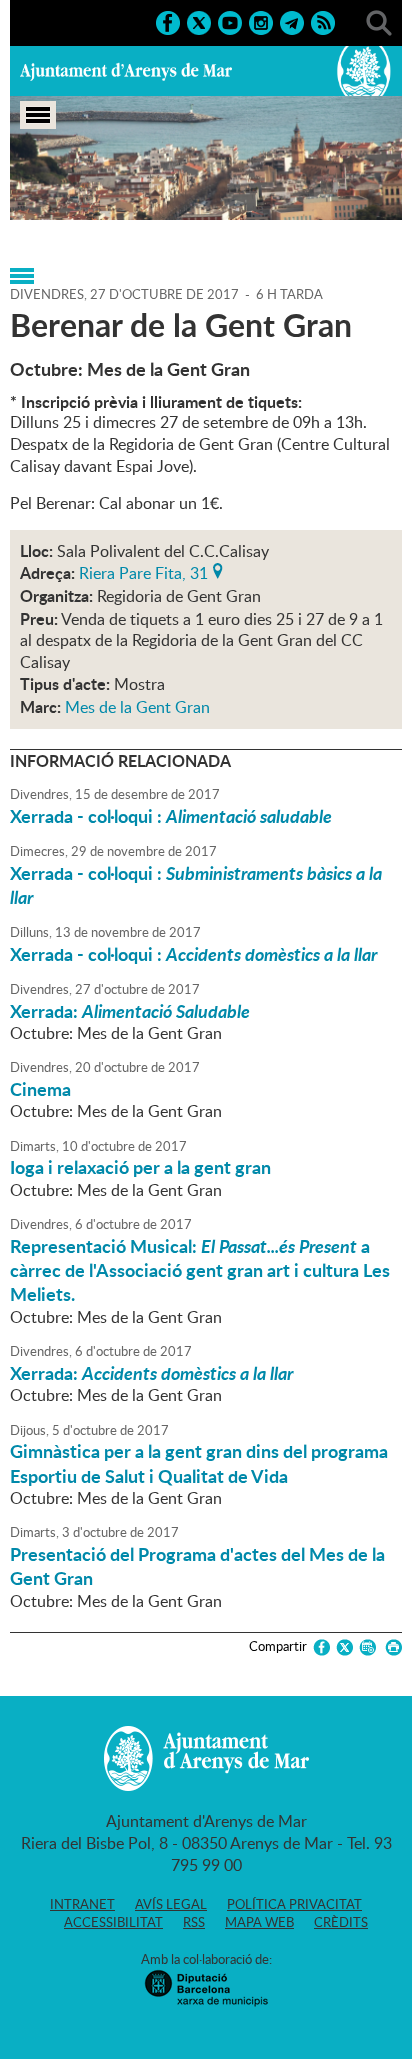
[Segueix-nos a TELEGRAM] (292, 21)
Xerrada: (130, 1011)
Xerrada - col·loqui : (171, 816)
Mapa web (259, 1922)
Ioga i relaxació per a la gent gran (140, 1167)
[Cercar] (379, 21)
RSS (194, 1922)
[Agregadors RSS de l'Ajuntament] (323, 21)
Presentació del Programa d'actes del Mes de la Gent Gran (197, 1566)
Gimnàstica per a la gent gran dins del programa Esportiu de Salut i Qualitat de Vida (199, 1463)
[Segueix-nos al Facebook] (168, 21)
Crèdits (341, 1922)
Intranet (82, 1904)
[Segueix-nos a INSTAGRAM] (261, 21)
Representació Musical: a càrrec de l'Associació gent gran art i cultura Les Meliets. (200, 1270)
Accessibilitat (113, 1922)
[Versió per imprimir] (390, 1647)
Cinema (40, 1089)
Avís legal (171, 1904)
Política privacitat (294, 1904)
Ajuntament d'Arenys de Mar (126, 71)
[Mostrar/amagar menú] (38, 115)
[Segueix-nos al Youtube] (230, 21)
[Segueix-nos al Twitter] (199, 21)
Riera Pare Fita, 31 (143, 571)
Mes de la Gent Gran (137, 707)
